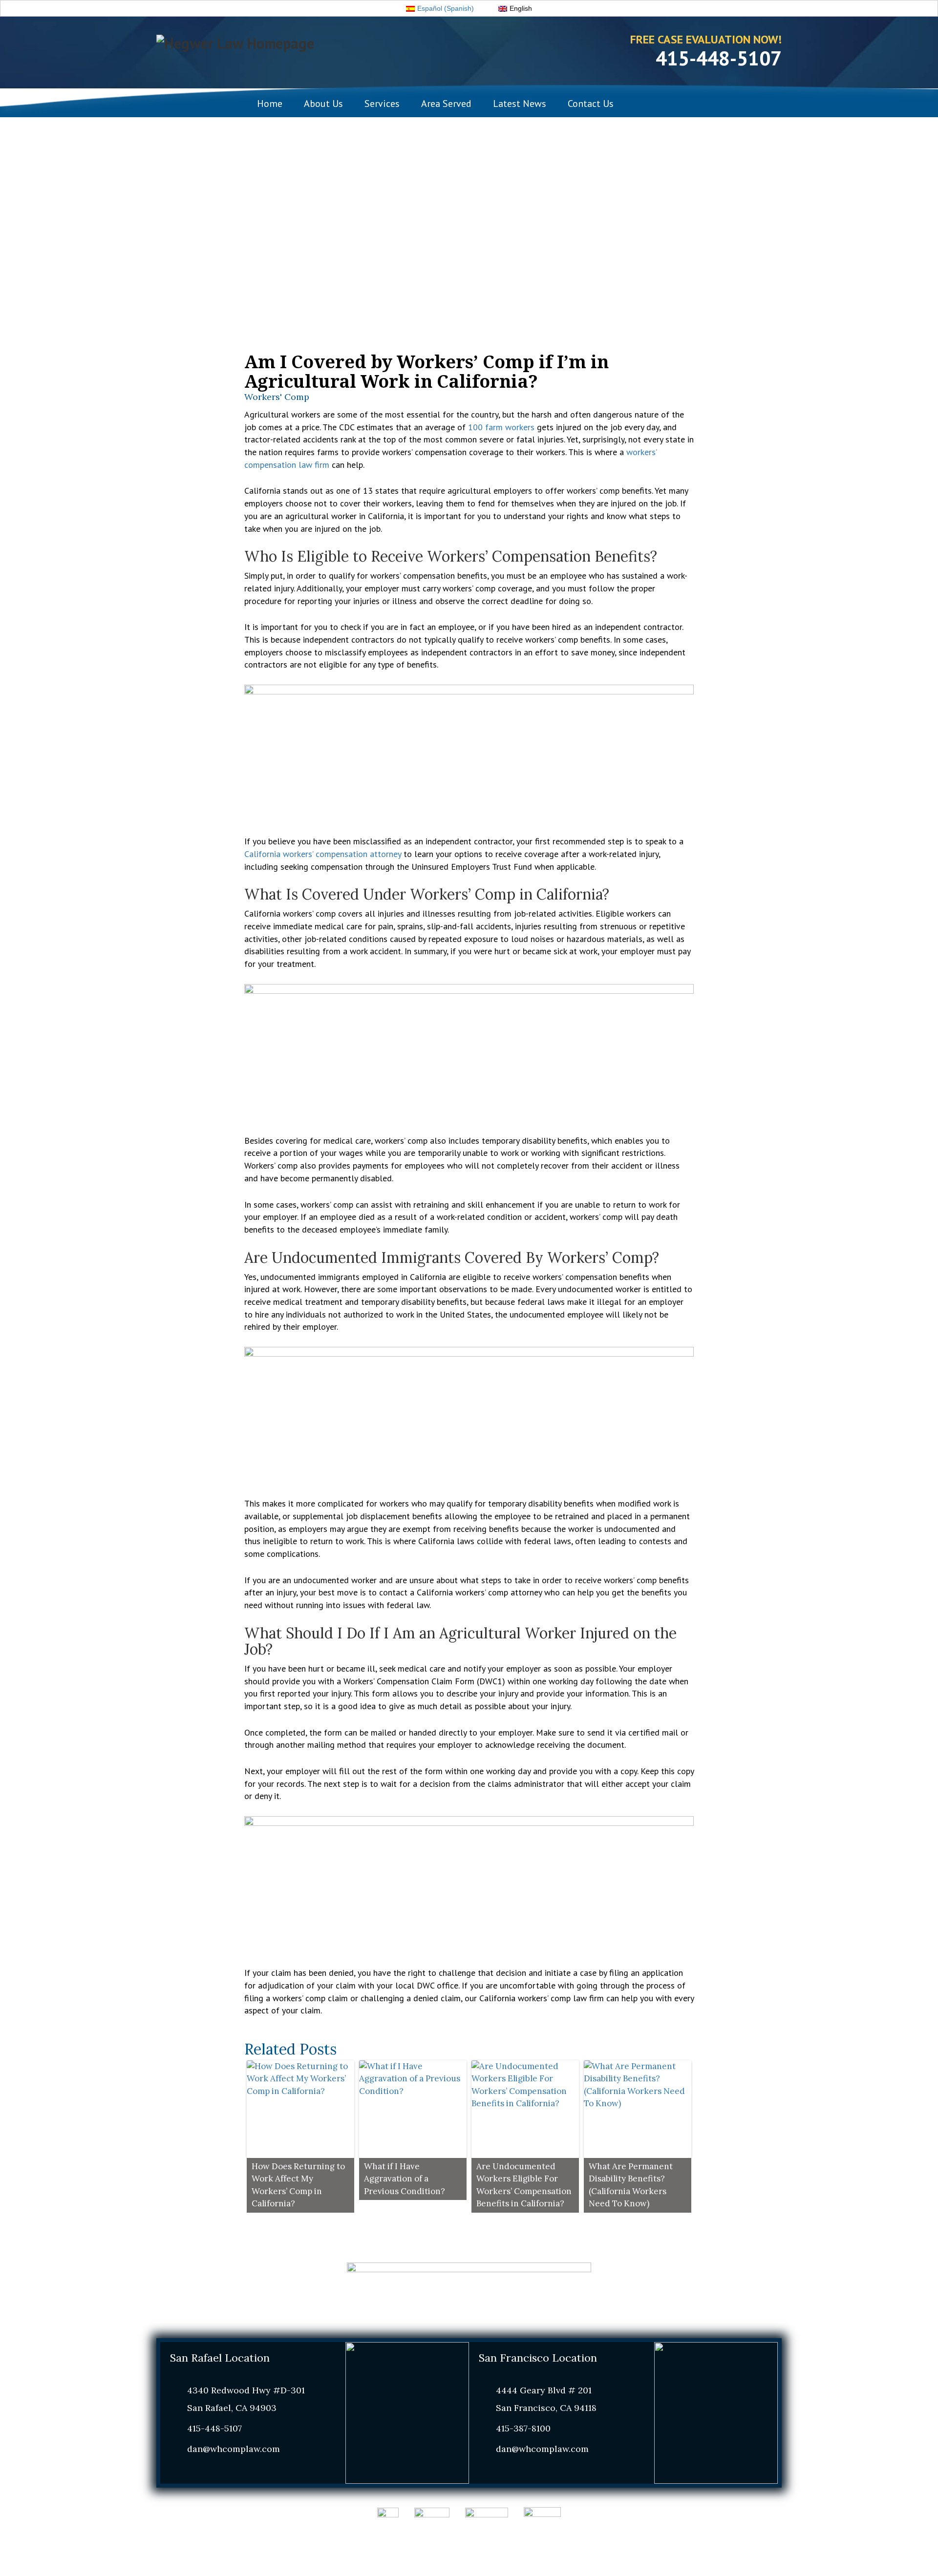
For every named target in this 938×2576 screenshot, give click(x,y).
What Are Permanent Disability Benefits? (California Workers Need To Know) (631, 2185)
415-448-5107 (719, 58)
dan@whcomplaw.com (234, 2449)
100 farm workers (501, 427)
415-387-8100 (523, 2428)
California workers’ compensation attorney (323, 854)
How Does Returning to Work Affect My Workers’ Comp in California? (298, 2185)
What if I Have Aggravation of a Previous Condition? (405, 2179)
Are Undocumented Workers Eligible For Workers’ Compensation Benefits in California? (524, 2185)
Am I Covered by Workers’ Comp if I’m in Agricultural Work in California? (426, 371)
